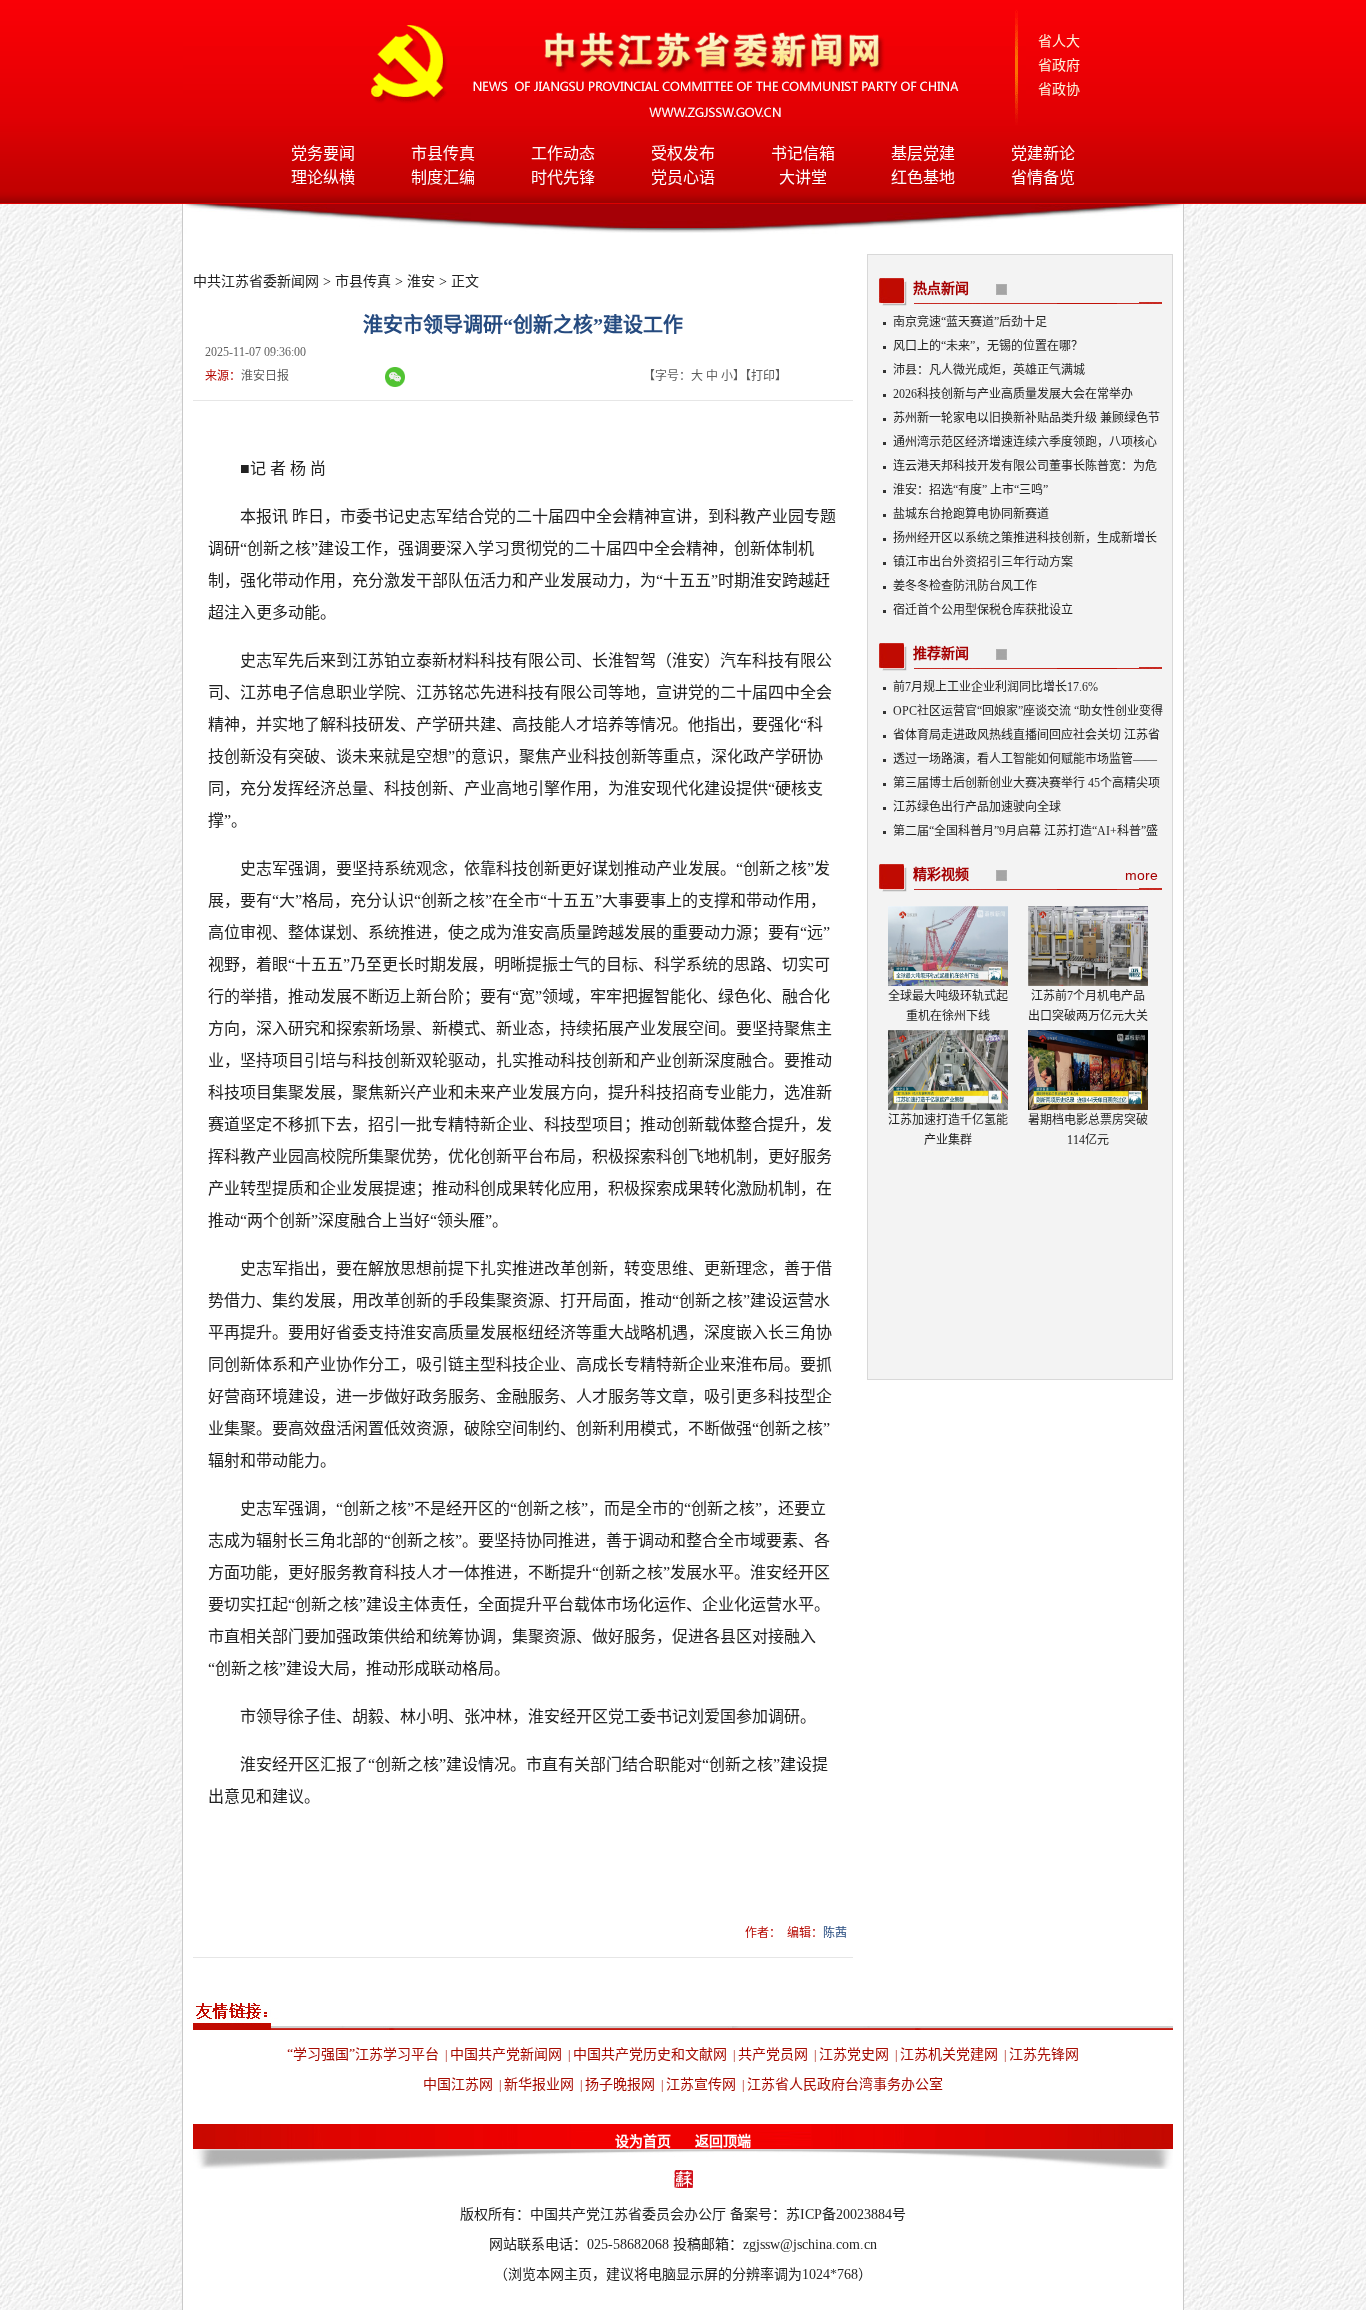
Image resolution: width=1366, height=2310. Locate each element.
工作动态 (563, 153)
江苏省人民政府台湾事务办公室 (845, 2084)
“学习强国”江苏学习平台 (363, 2054)
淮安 (421, 281)
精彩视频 (941, 874)
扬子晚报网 (620, 2084)
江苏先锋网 (1044, 2054)
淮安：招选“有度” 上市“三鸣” (970, 490)
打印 (763, 376)
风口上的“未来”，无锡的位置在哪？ (988, 346)
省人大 (1059, 41)
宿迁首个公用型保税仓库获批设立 (983, 610)
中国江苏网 (458, 2084)
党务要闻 (323, 153)
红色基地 (923, 177)
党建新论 (1043, 153)
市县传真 (443, 153)
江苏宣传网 (701, 2084)
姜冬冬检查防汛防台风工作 (965, 586)
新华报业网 (539, 2084)
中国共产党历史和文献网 (650, 2054)
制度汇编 (443, 177)
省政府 (1059, 65)
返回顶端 (723, 2141)
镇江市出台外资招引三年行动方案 (983, 562)
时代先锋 (563, 177)
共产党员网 (773, 2054)
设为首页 (643, 2141)
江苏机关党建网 (949, 2054)
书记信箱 (803, 153)
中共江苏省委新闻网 (256, 281)
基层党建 (923, 153)
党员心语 (683, 177)
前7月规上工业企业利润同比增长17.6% (995, 687)
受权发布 (683, 153)
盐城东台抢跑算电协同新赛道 (971, 514)
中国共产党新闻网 (506, 2054)
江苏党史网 (854, 2054)
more (1141, 875)
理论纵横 (323, 177)
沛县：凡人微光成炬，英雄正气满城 (989, 370)
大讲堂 (803, 177)
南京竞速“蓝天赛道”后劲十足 (970, 322)
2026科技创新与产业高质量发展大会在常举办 (1013, 394)
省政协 (1059, 89)
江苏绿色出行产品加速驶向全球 (977, 807)
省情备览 (1043, 177)
